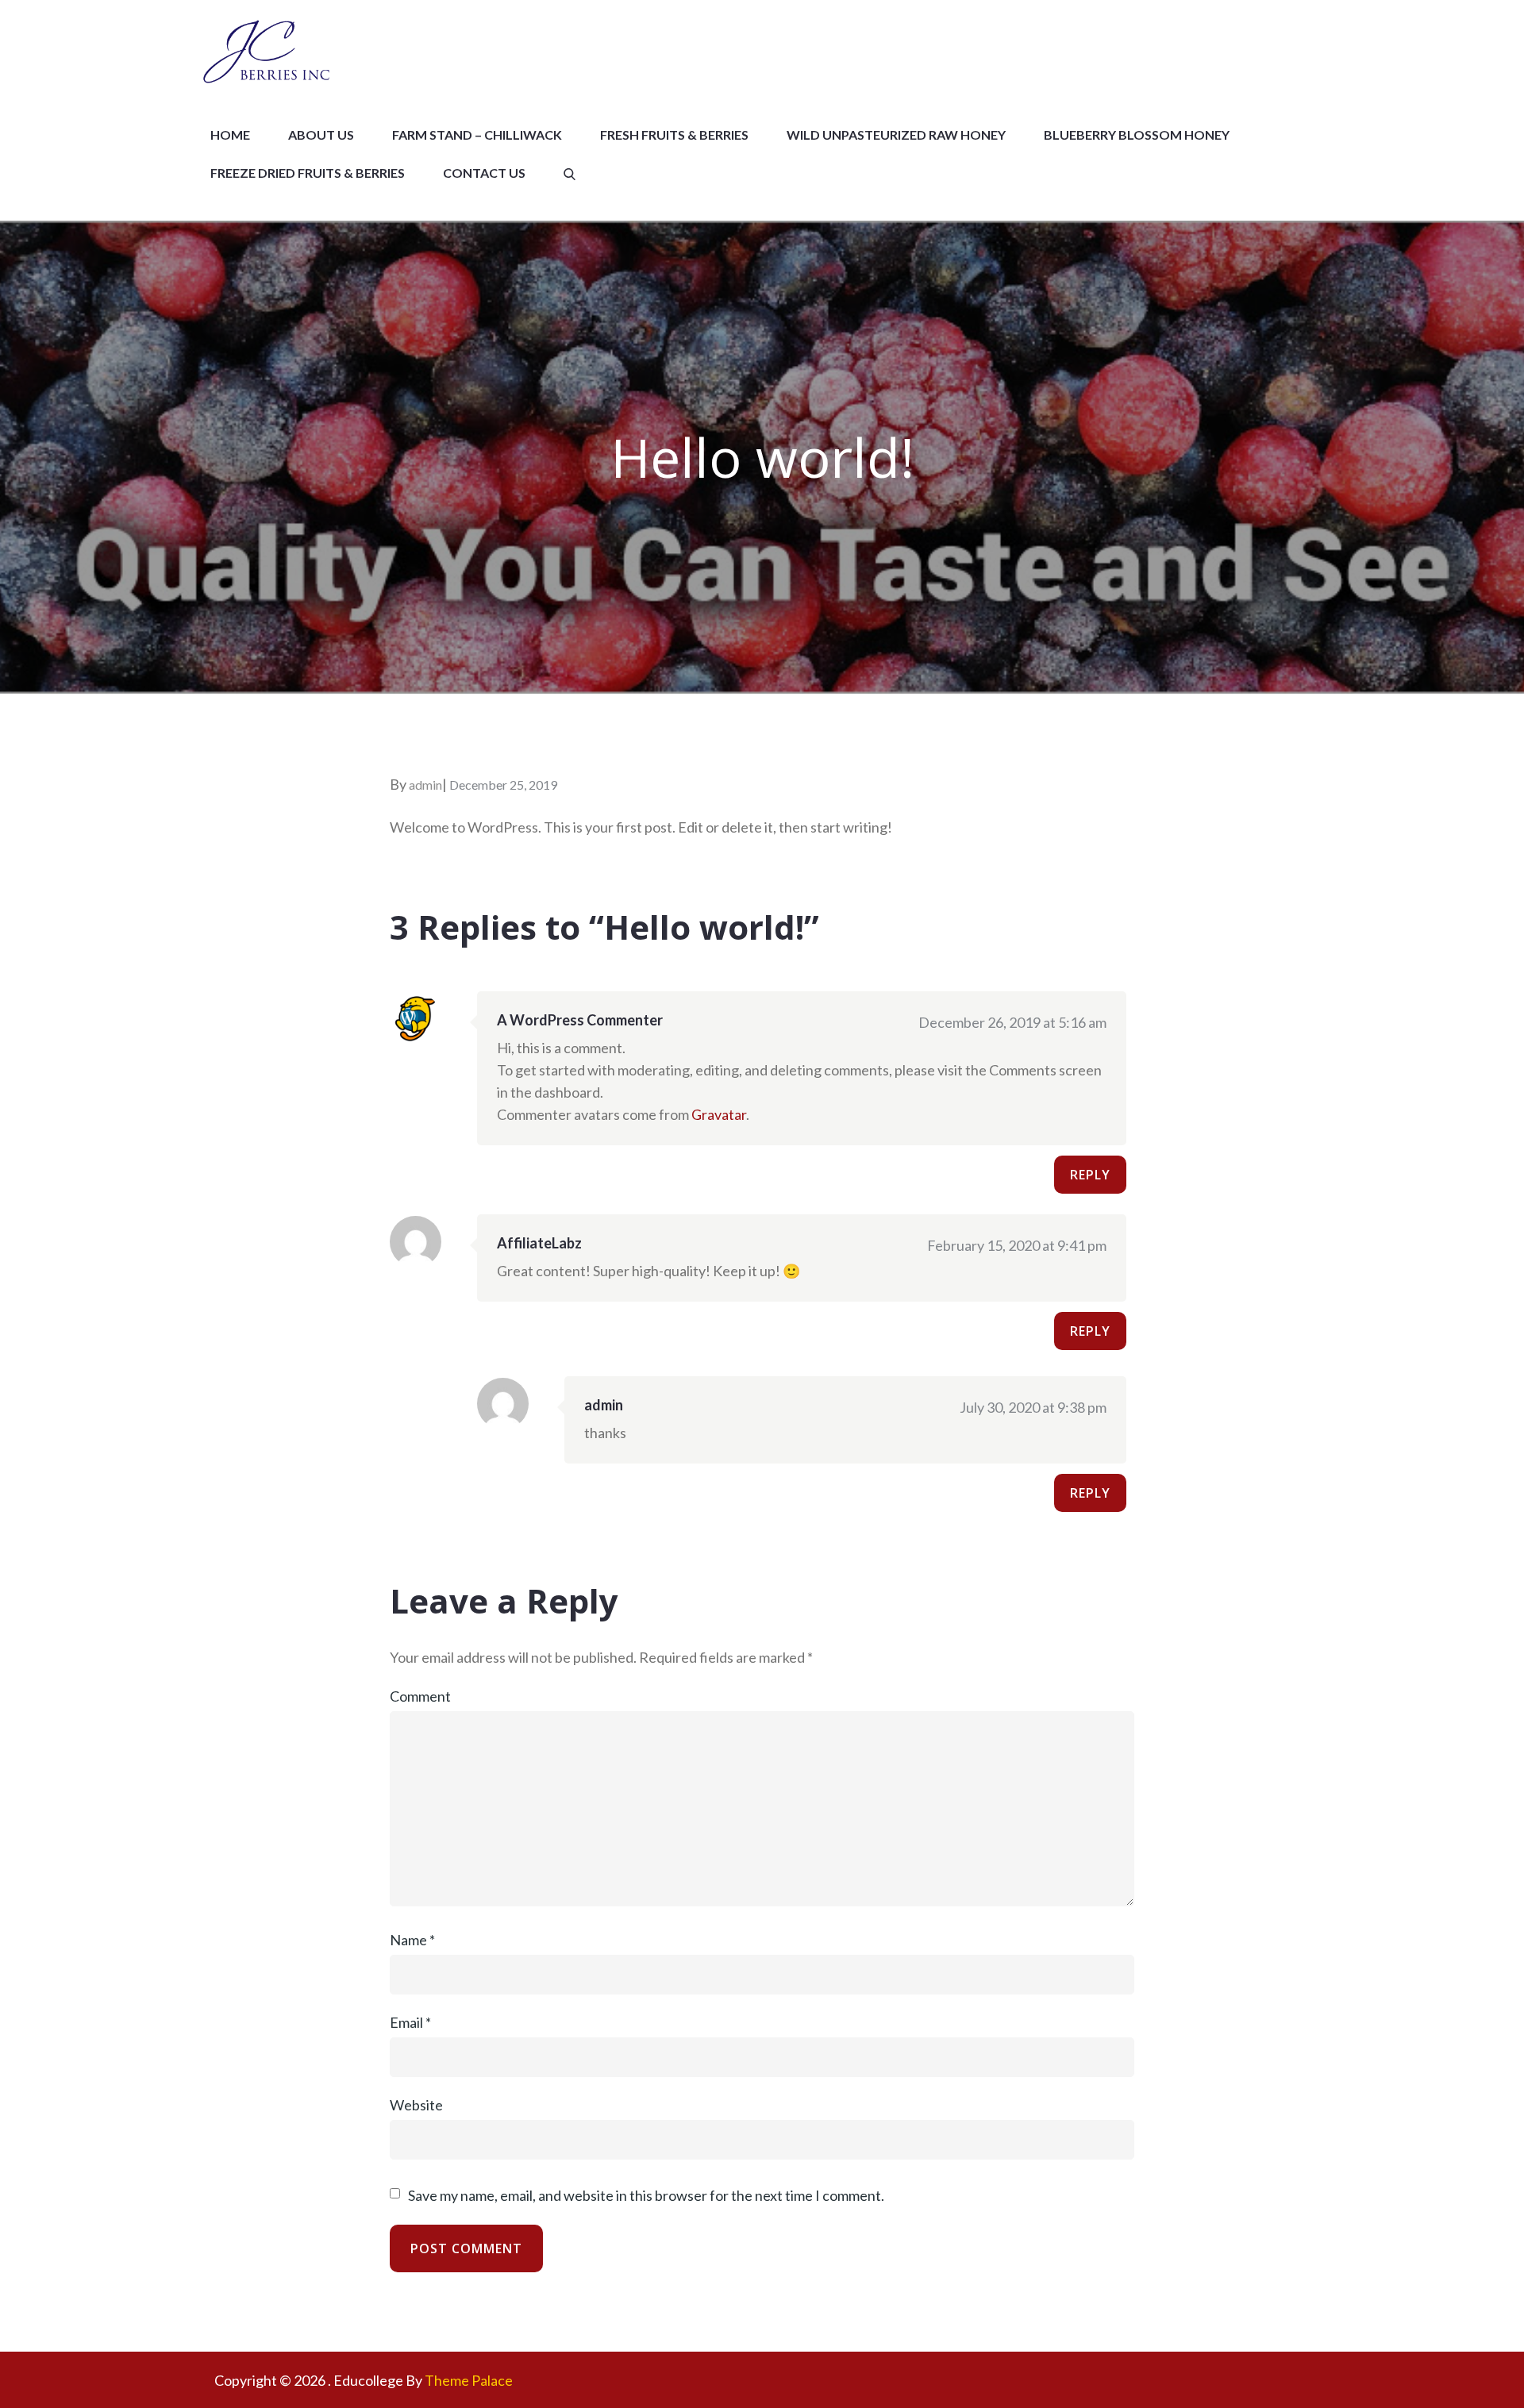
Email (410, 2022)
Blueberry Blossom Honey (1137, 135)
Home (230, 135)
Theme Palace (469, 2380)
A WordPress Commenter (580, 1020)
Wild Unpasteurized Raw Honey (896, 135)
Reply (1090, 1175)
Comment (420, 1696)
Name (412, 1940)
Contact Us (484, 173)
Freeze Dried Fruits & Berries (308, 173)
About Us (321, 135)
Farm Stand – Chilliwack (477, 135)
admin (425, 785)
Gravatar (719, 1114)
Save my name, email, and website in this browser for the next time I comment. (646, 2195)
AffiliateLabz (539, 1243)
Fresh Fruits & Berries (674, 135)
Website (416, 2105)
